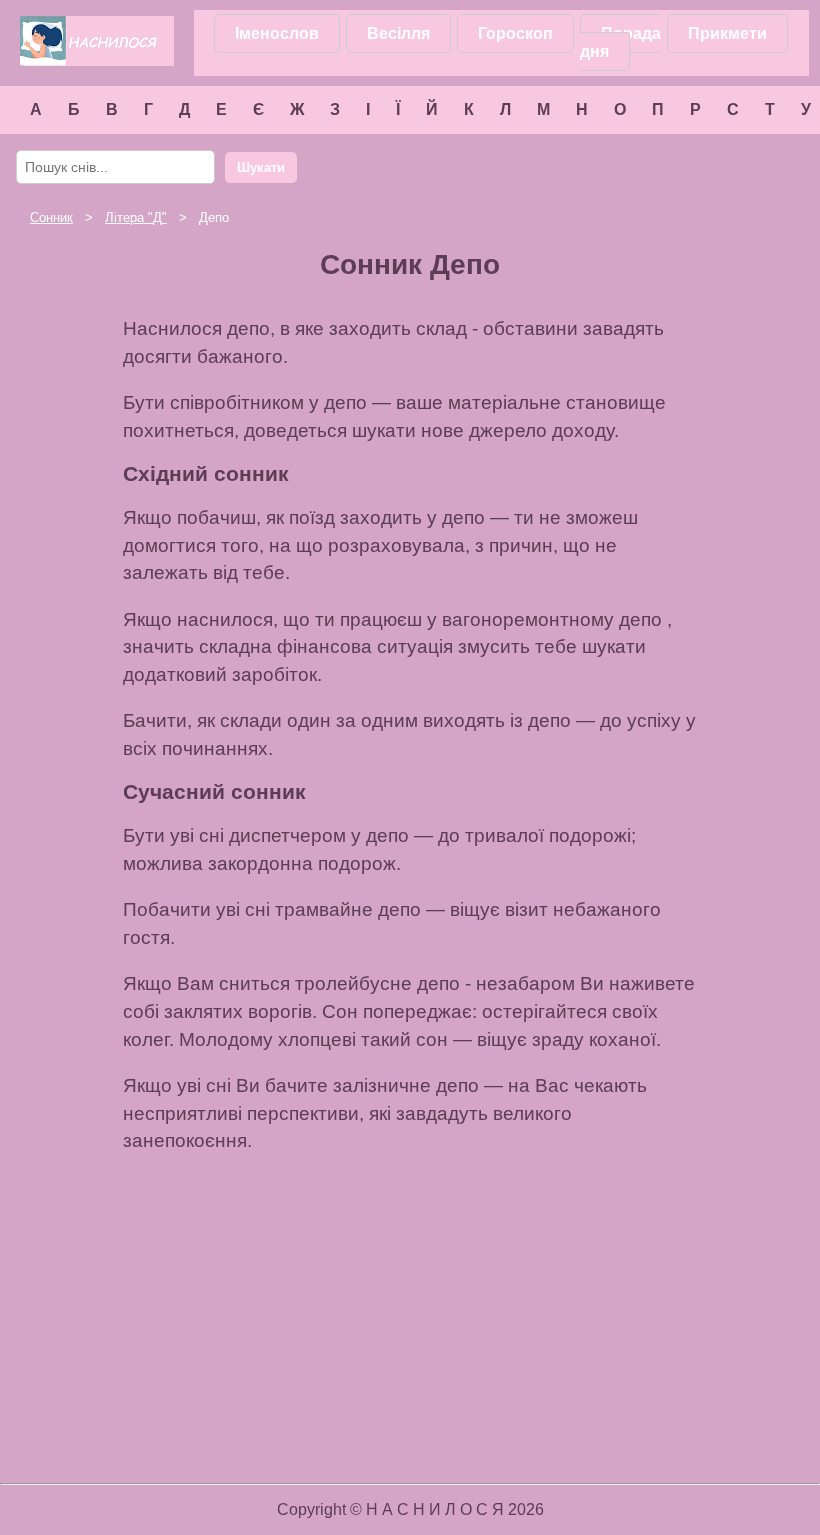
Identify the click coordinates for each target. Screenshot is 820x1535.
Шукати (261, 167)
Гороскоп (515, 33)
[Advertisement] (160, 1229)
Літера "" (136, 217)
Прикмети (727, 33)
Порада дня (620, 42)
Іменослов (277, 33)
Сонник (51, 217)
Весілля (398, 33)
